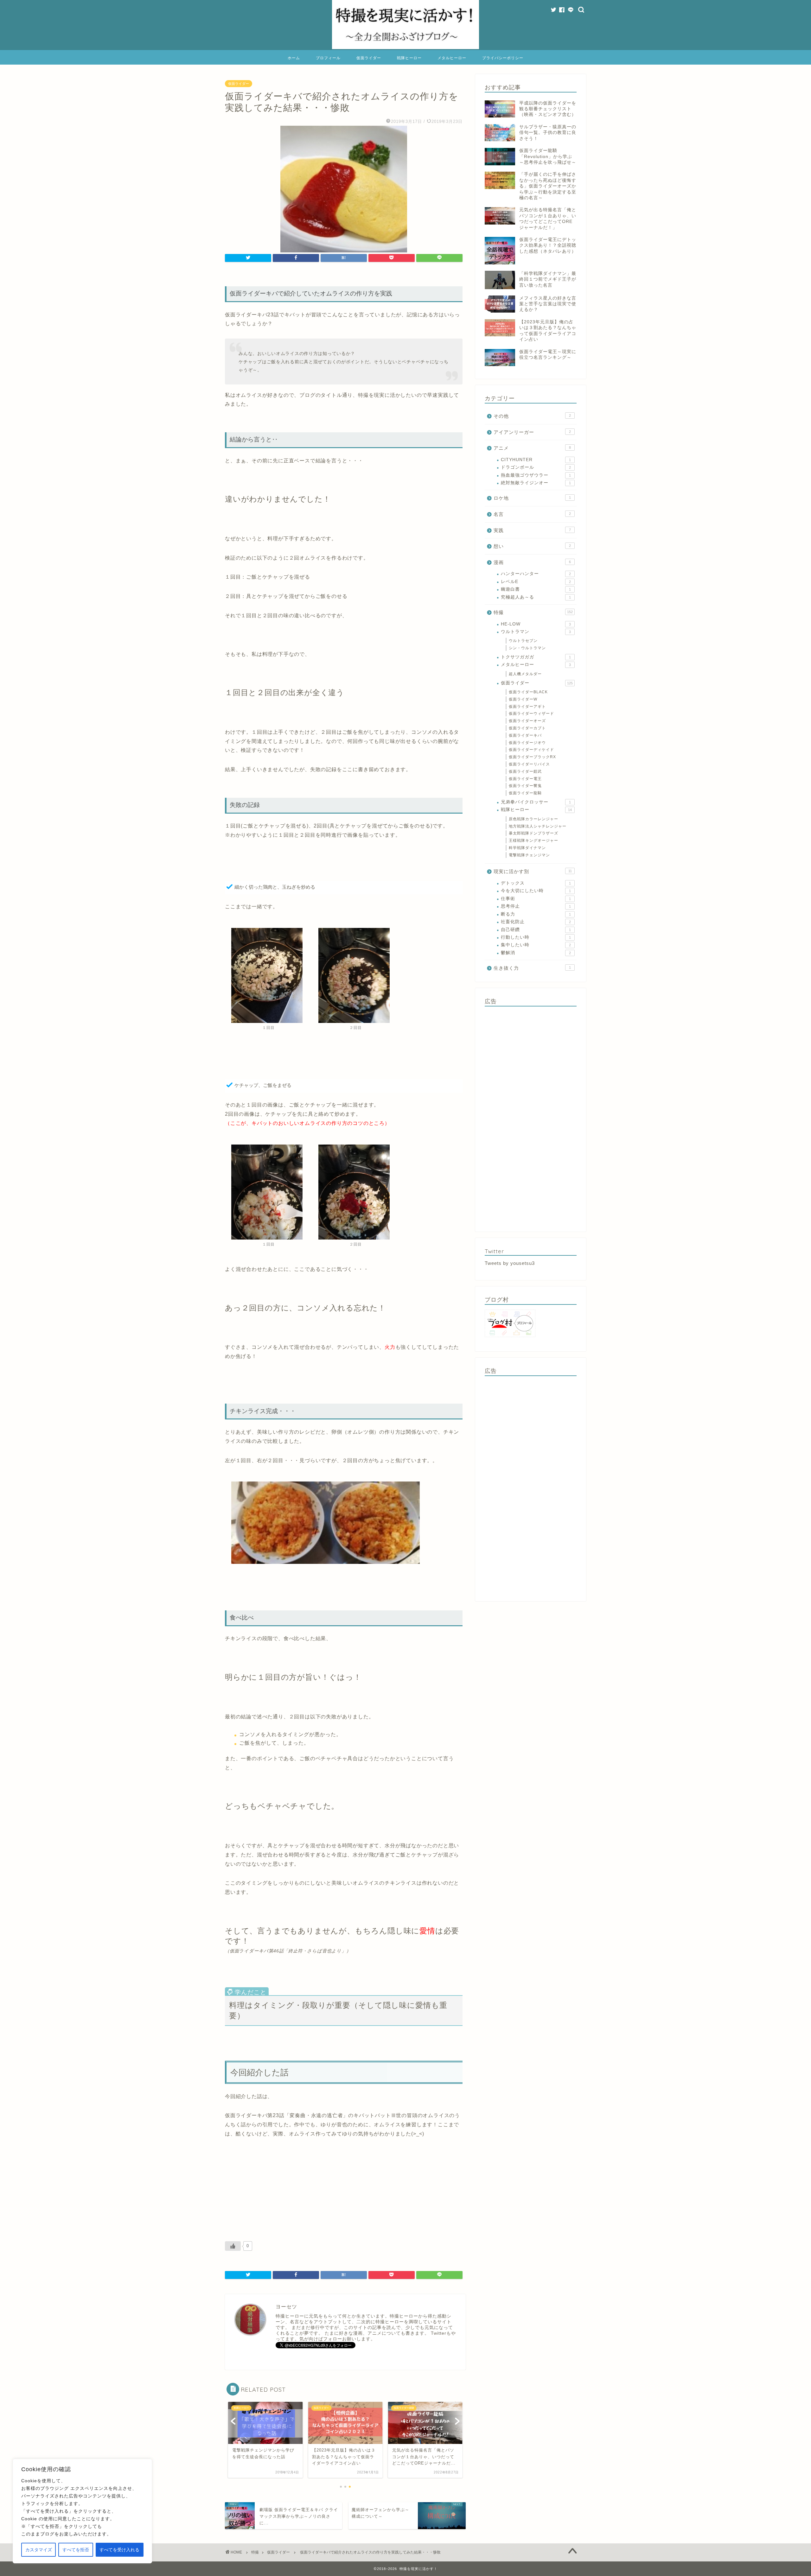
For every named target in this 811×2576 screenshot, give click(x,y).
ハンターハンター (536, 574)
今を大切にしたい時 (536, 891)
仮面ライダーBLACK (528, 692)
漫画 (532, 562)
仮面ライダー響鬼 (525, 786)
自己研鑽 (536, 930)
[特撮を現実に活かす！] (405, 48)
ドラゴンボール (536, 467)
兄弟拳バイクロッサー (536, 802)
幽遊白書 (536, 589)
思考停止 (536, 906)
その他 (532, 416)
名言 (532, 514)
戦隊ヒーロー (409, 58)
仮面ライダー (369, 58)
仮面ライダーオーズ (527, 721)
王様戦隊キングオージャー (533, 841)
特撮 (533, 612)
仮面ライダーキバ (525, 735)
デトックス (536, 883)
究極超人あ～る (536, 597)
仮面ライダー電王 (525, 779)
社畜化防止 (536, 922)
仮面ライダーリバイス (529, 764)
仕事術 (536, 899)
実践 (532, 530)
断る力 (536, 914)
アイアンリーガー (532, 432)
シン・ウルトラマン (527, 648)
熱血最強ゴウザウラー (536, 475)
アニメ (532, 448)
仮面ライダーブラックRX (532, 757)
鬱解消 (536, 953)
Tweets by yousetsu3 (510, 1263)
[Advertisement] (531, 1117)
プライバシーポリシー (503, 58)
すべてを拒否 (76, 2550)
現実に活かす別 (533, 871)
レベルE (536, 582)
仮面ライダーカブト (527, 728)
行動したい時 (536, 937)
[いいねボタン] (233, 2246)
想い (532, 546)
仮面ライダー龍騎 (525, 793)
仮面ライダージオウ (527, 743)
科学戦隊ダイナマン (527, 848)
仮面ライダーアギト (527, 707)
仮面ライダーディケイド (531, 750)
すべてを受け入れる (119, 2550)
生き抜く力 (532, 968)
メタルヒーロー (452, 58)
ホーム (294, 58)
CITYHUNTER (536, 460)
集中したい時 (536, 945)
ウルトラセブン (523, 641)
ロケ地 (532, 498)
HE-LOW (536, 624)
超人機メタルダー (525, 674)
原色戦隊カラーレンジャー (533, 819)
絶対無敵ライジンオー (536, 483)
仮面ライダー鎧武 (525, 771)
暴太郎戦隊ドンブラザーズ (533, 833)
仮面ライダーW (523, 699)
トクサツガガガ (536, 657)
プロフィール (328, 58)
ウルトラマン (536, 632)
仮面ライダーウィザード (531, 714)
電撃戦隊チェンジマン (529, 855)
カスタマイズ (39, 2550)
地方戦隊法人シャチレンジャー (538, 826)
